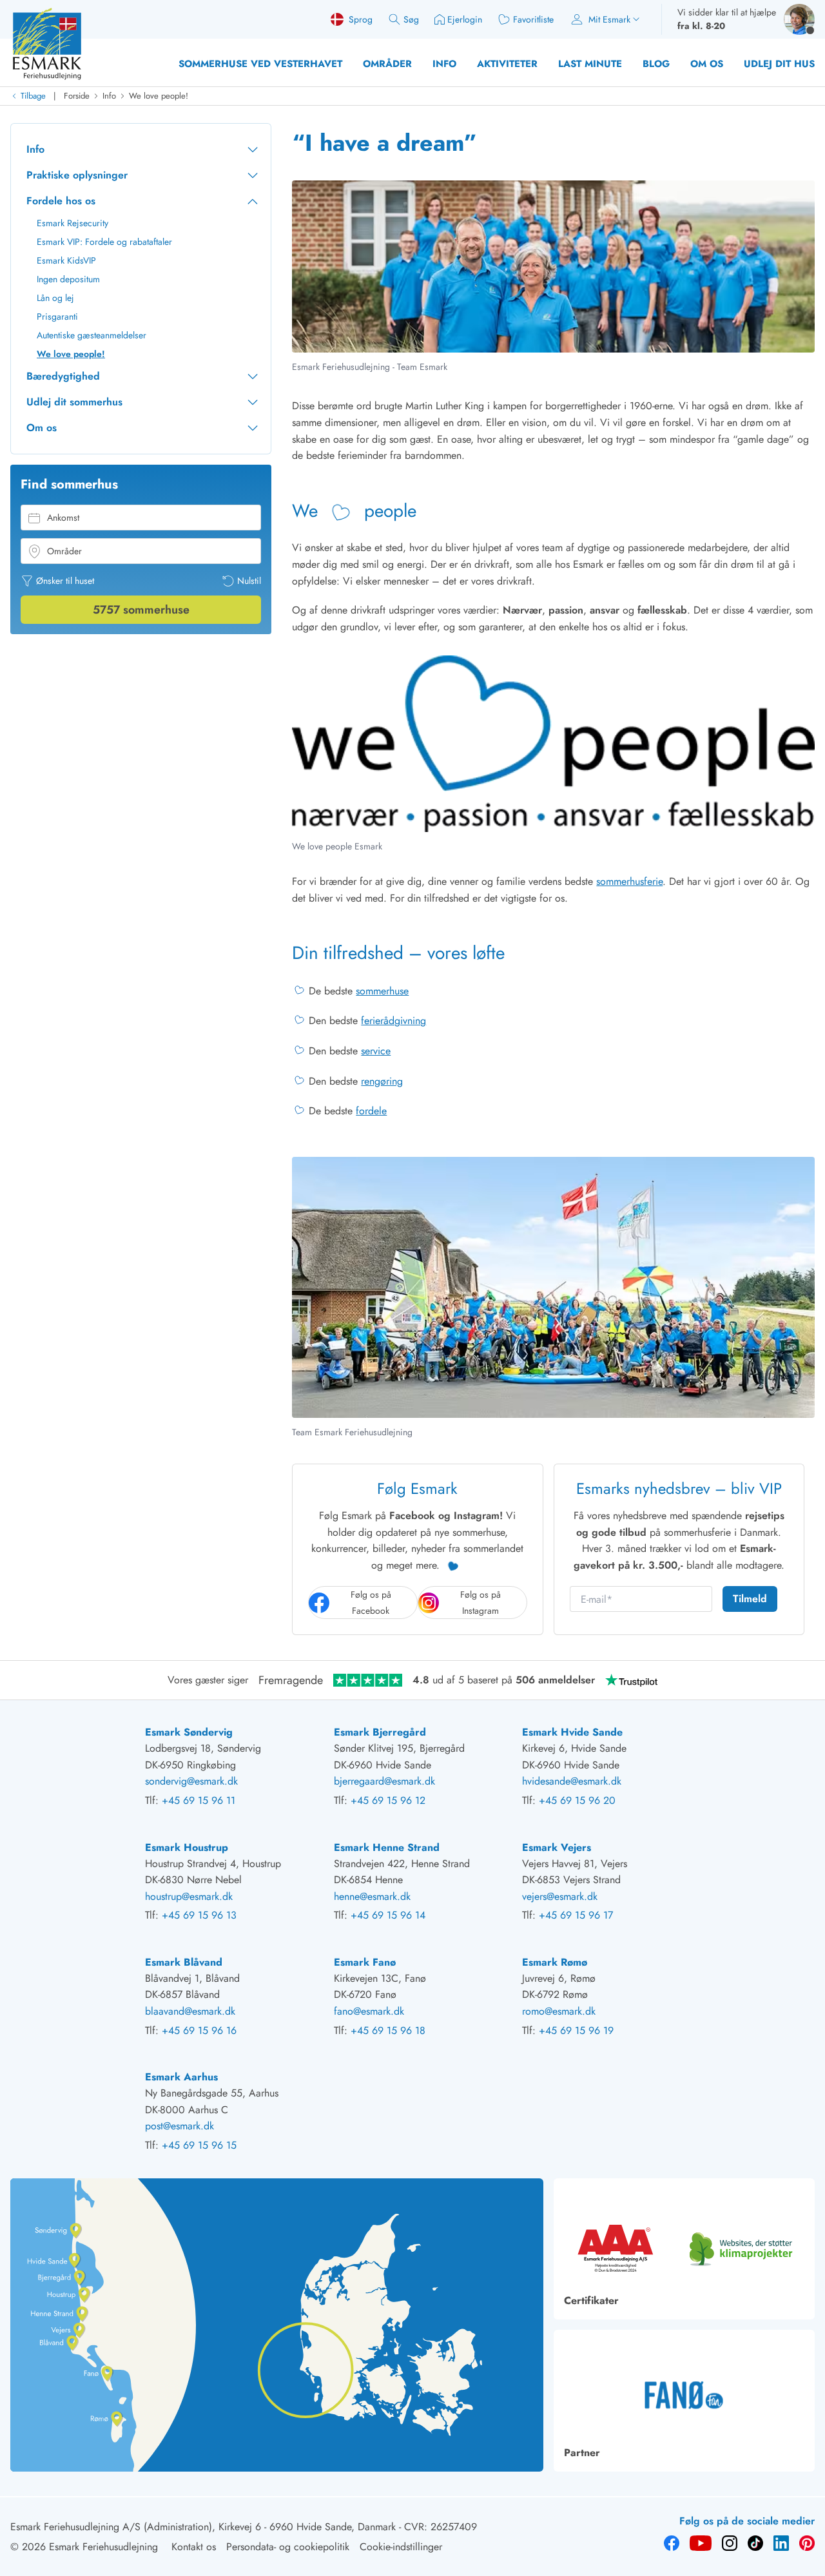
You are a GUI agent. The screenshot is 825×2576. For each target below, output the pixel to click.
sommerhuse (382, 991)
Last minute (590, 64)
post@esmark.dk (180, 2126)
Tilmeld (750, 1599)
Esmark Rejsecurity (73, 223)
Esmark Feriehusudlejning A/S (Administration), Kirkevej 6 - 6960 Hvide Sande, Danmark (203, 2527)
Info (444, 64)
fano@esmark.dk (369, 2011)
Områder (387, 64)
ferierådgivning (393, 1021)
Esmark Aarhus (181, 2077)
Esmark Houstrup (187, 1847)
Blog (656, 64)
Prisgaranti (57, 316)
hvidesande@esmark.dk (572, 1781)
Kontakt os (194, 2547)
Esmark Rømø (555, 1962)
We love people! (159, 96)
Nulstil (249, 581)
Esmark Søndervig (189, 1732)
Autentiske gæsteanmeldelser (92, 335)
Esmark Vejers (557, 1847)
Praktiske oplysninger (77, 175)
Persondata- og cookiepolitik (288, 2547)
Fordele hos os (61, 201)
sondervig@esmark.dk (191, 1781)
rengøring (382, 1081)
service (376, 1051)
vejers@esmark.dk (560, 1896)
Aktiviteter (507, 64)
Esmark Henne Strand (387, 1847)
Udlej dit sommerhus (74, 402)
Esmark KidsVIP (66, 260)
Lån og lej (55, 298)
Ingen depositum (68, 279)
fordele (371, 1111)
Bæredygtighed (63, 376)
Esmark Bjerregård (380, 1732)
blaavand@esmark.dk (190, 2011)
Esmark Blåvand (184, 1962)
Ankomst (63, 518)
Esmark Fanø (365, 1962)
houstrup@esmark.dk (189, 1896)
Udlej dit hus (779, 64)
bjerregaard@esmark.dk (384, 1781)
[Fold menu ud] (253, 150)
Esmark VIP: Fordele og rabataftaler (104, 242)
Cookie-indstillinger (401, 2547)
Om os (707, 64)
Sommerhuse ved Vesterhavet (260, 64)
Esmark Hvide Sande (572, 1732)
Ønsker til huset (65, 581)
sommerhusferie (629, 881)
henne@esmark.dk (372, 1896)
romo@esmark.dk (559, 2011)
